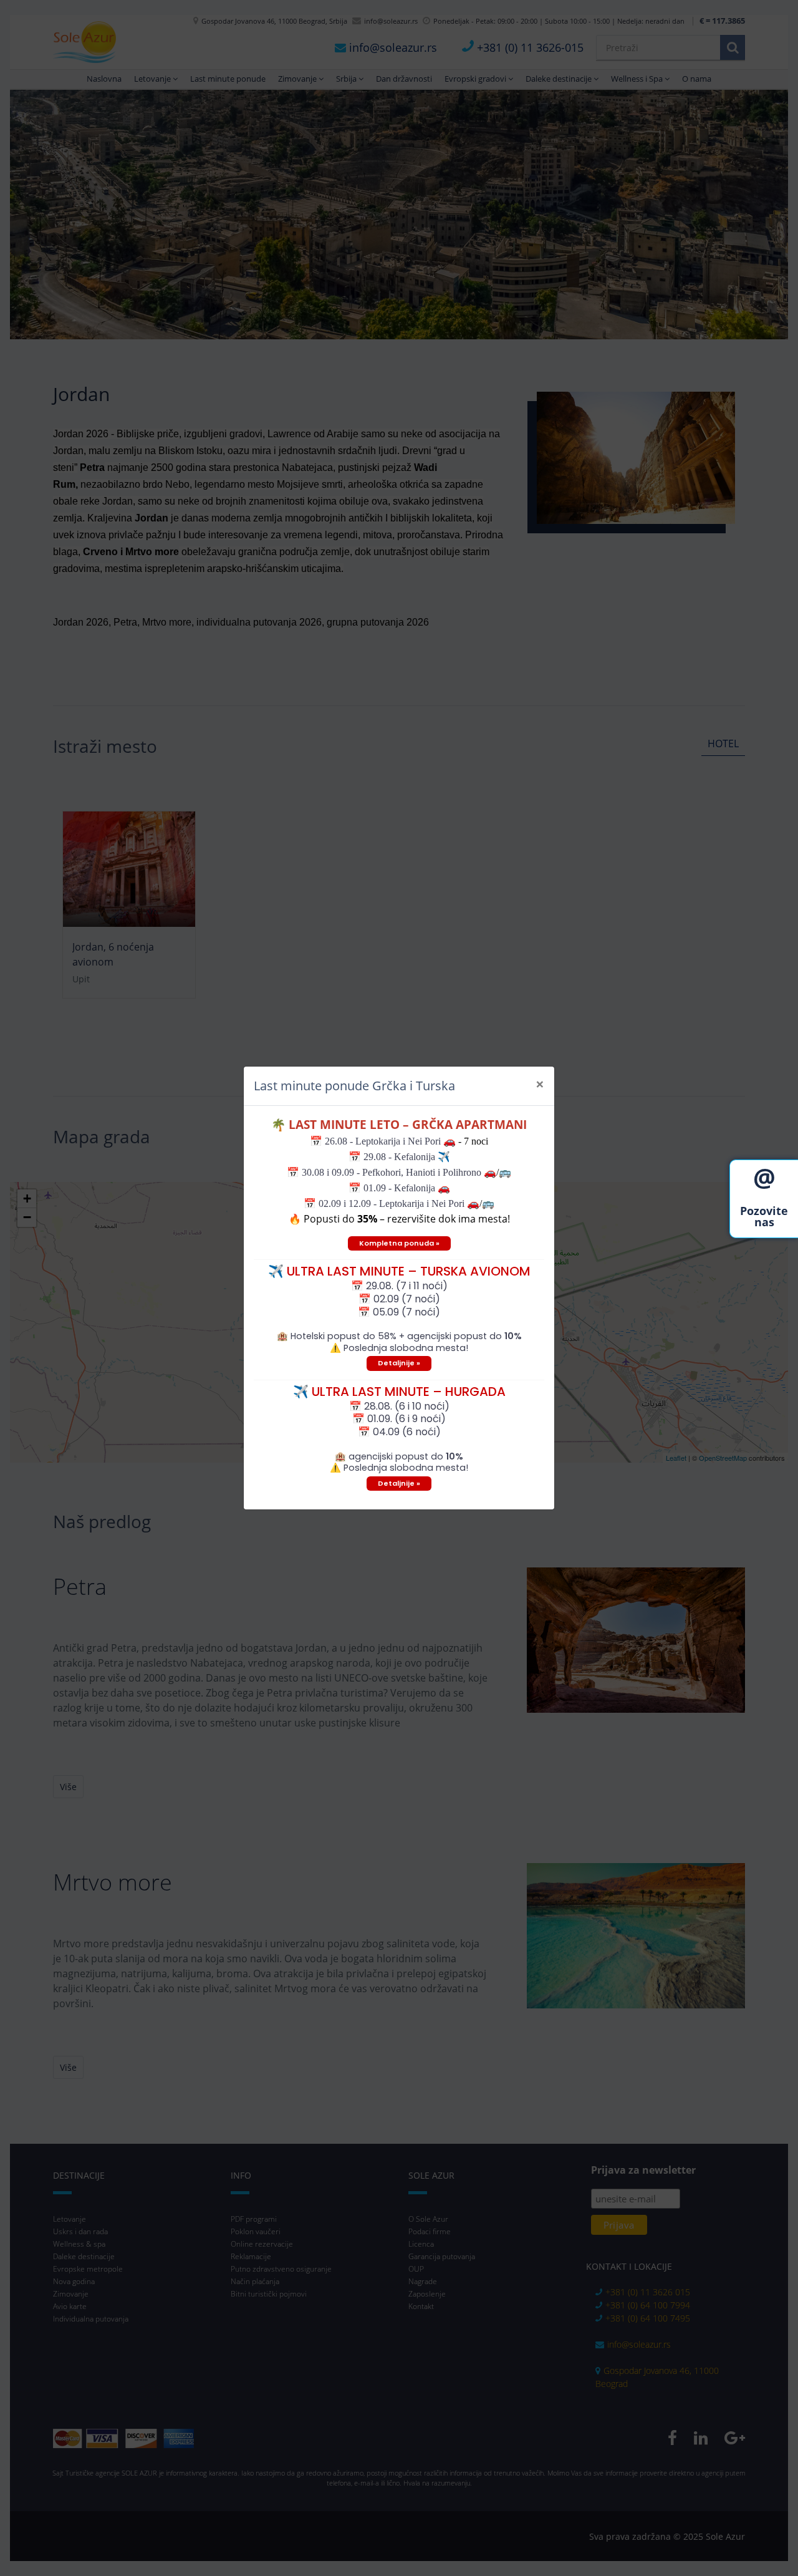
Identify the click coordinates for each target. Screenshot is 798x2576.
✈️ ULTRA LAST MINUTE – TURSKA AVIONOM (399, 1271)
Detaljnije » (399, 1363)
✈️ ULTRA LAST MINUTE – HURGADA (399, 1392)
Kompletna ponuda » (399, 1243)
